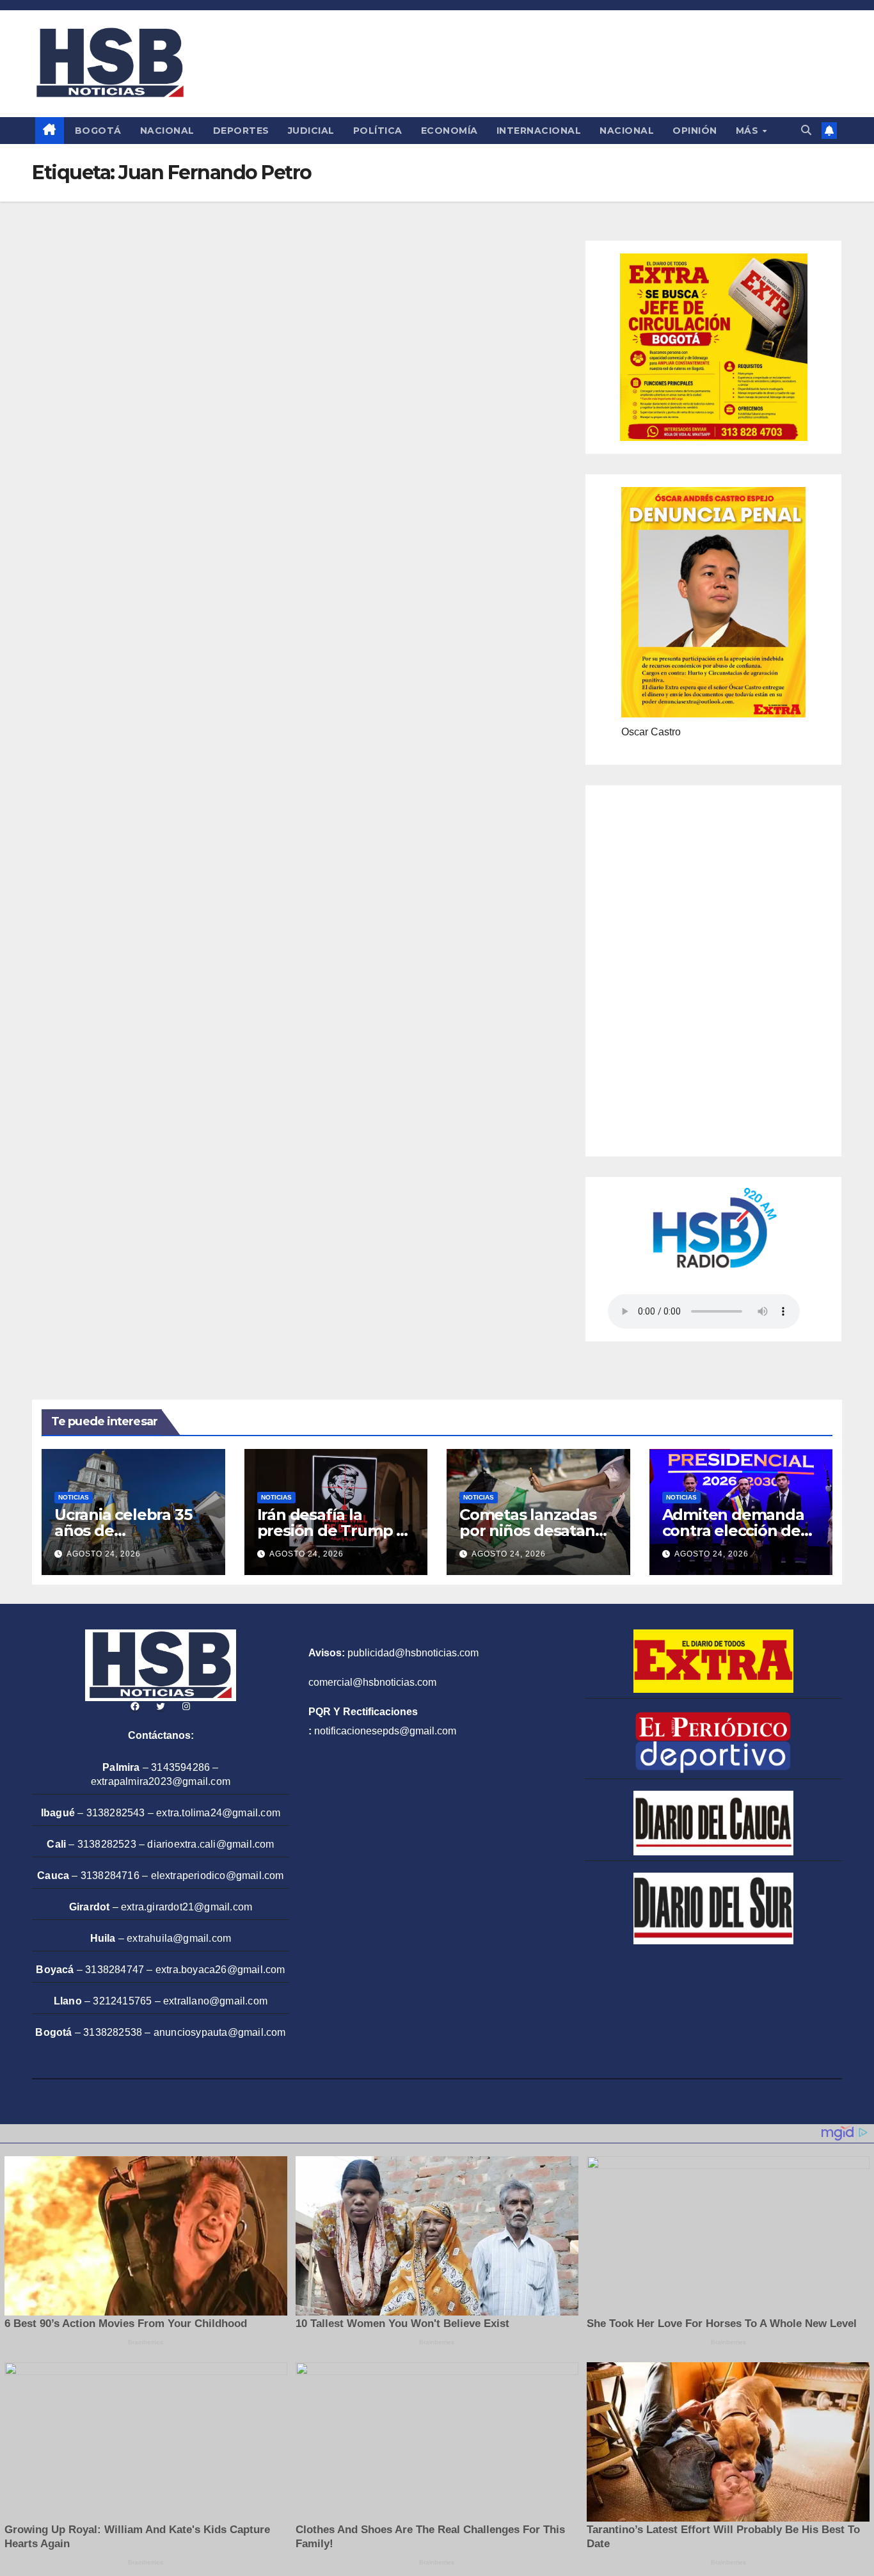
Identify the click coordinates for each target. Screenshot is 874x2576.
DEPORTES (241, 131)
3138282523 (107, 1844)
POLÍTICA (378, 131)
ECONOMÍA (449, 131)
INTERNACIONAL (539, 131)
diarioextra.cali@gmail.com (211, 1844)
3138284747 (115, 1970)
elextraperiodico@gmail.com (218, 1876)
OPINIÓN (695, 131)
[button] (806, 130)
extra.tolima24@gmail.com (218, 1813)
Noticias (74, 1497)
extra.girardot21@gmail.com (187, 1907)
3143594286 (180, 1767)
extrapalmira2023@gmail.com (161, 1781)
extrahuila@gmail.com (179, 1938)
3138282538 (113, 2032)
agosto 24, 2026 (104, 1554)
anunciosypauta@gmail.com (220, 2032)
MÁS (749, 131)
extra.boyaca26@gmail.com (220, 1970)
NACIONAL (167, 131)
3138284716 (110, 1876)
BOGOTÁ (98, 131)
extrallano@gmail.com (215, 2001)
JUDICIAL (311, 131)
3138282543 (116, 1813)
